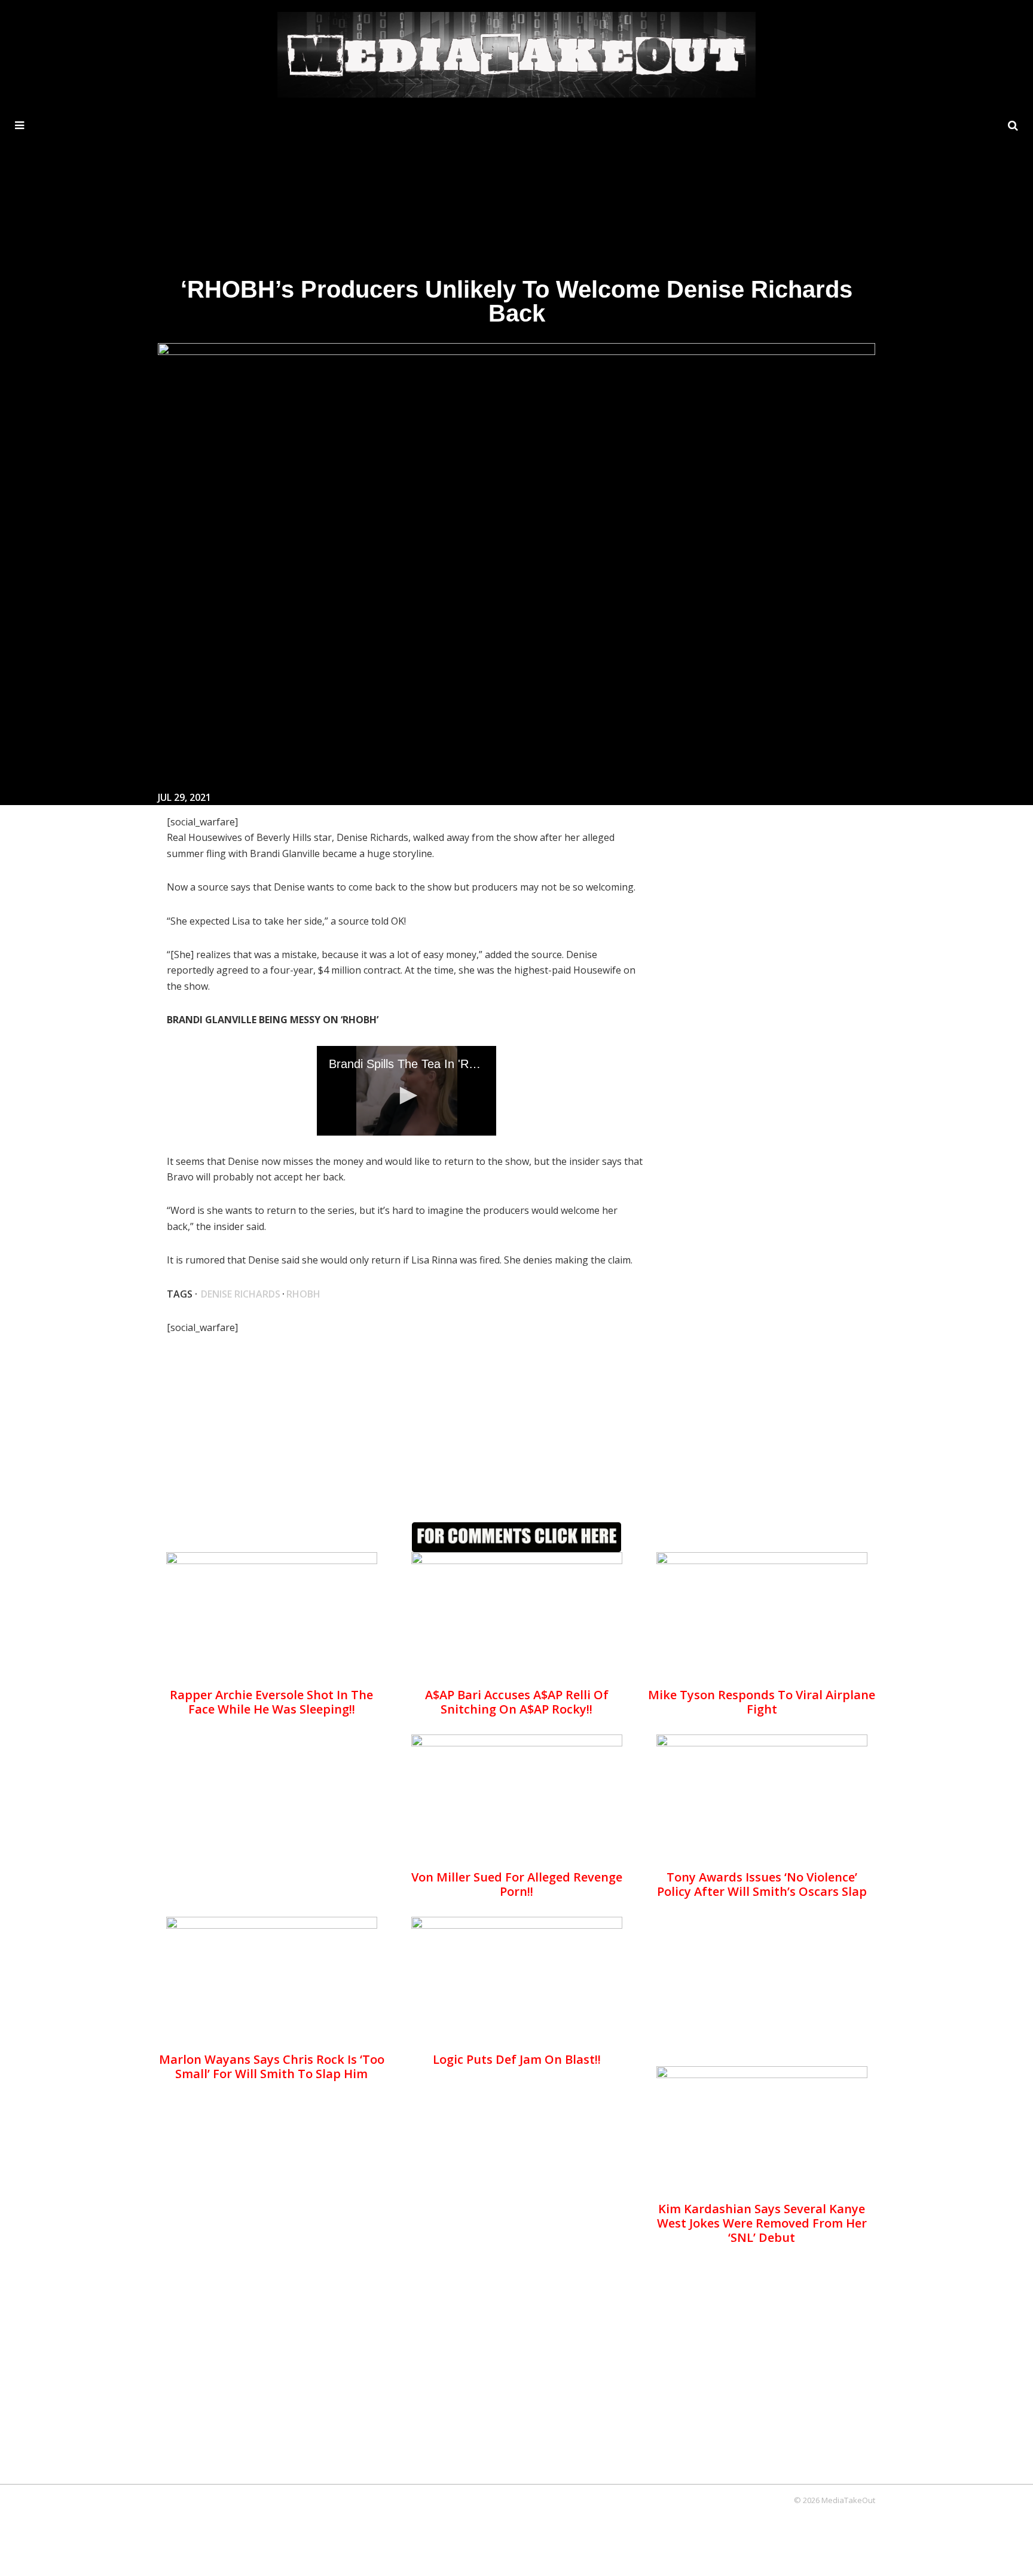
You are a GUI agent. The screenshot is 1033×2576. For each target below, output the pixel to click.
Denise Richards (241, 1294)
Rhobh (303, 1294)
